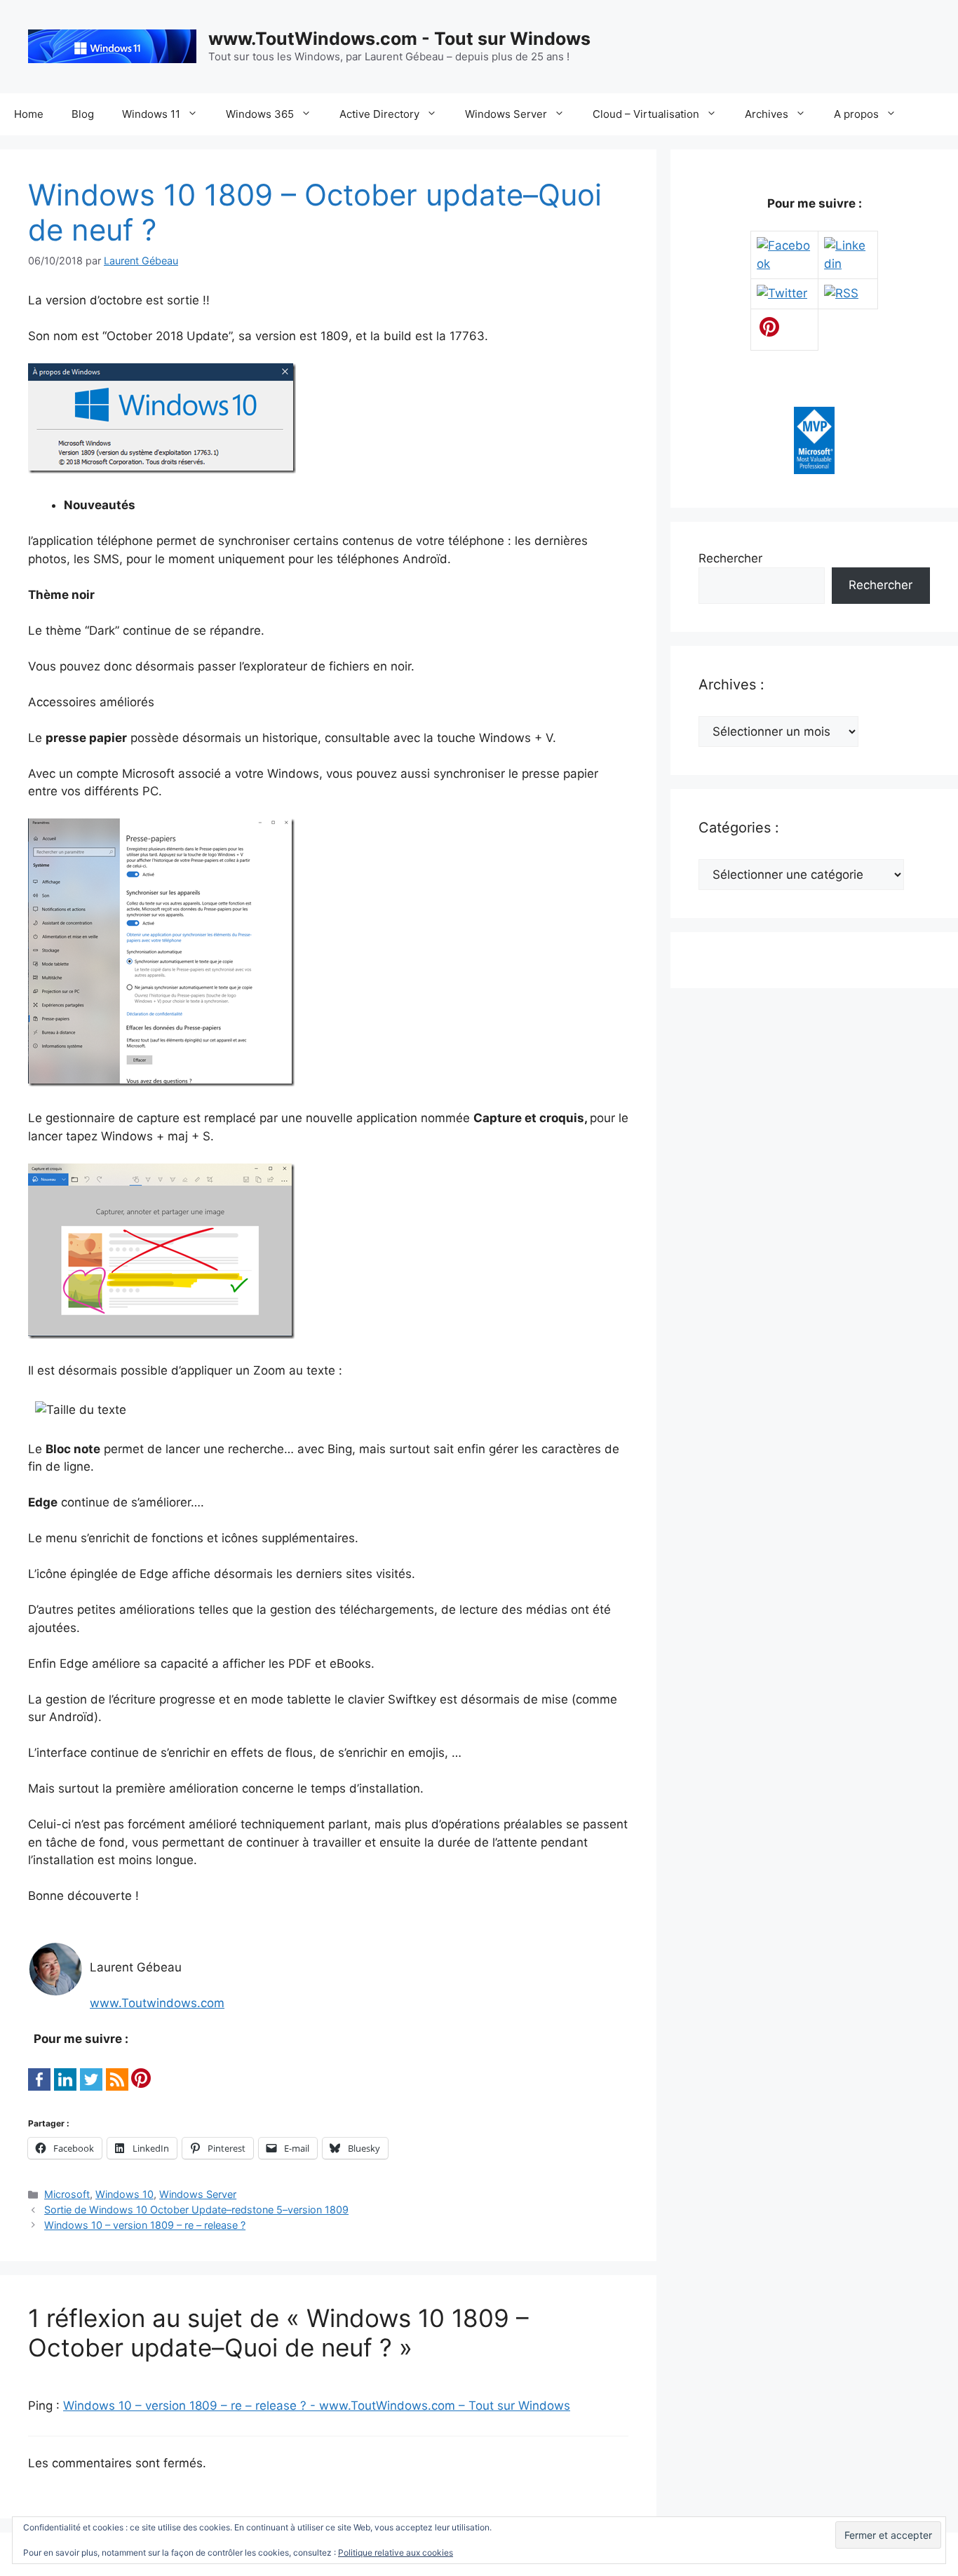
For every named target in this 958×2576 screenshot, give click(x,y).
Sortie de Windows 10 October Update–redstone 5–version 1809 (196, 2210)
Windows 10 (124, 2194)
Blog (83, 114)
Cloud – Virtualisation (646, 114)
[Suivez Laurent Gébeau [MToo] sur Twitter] (782, 293)
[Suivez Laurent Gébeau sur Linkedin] (848, 264)
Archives (767, 114)
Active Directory (379, 114)
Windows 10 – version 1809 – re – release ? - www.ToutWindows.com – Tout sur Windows (317, 2406)
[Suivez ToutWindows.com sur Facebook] (784, 264)
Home (29, 114)
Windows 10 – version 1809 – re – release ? (145, 2225)
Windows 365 (260, 114)
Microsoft (67, 2194)
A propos (856, 114)
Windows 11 (151, 114)
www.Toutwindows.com (157, 2003)
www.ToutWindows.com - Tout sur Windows (399, 39)
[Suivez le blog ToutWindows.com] (841, 293)
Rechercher (730, 558)
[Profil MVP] (814, 470)
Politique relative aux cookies (396, 2553)
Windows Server (506, 114)
